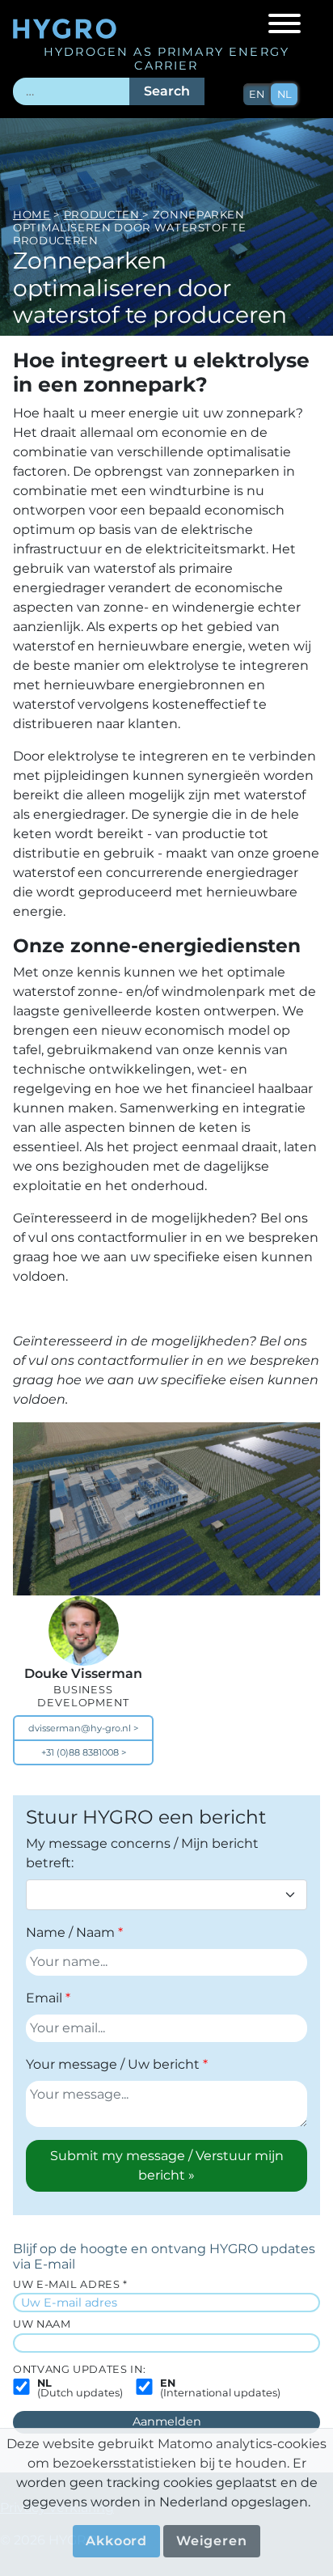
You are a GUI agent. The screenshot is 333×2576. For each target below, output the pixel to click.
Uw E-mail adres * (70, 2284)
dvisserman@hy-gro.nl (80, 1728)
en (257, 94)
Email (44, 1998)
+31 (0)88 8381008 (80, 1752)
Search (167, 91)
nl (285, 94)
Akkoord (116, 2541)
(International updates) (220, 2389)
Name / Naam (70, 1932)
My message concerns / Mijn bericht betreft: (142, 1853)
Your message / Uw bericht (113, 2064)
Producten (103, 214)
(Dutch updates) (80, 2389)
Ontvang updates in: (79, 2369)
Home (32, 214)
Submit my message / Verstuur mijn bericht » (167, 2165)
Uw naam (42, 2324)
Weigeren (211, 2541)
